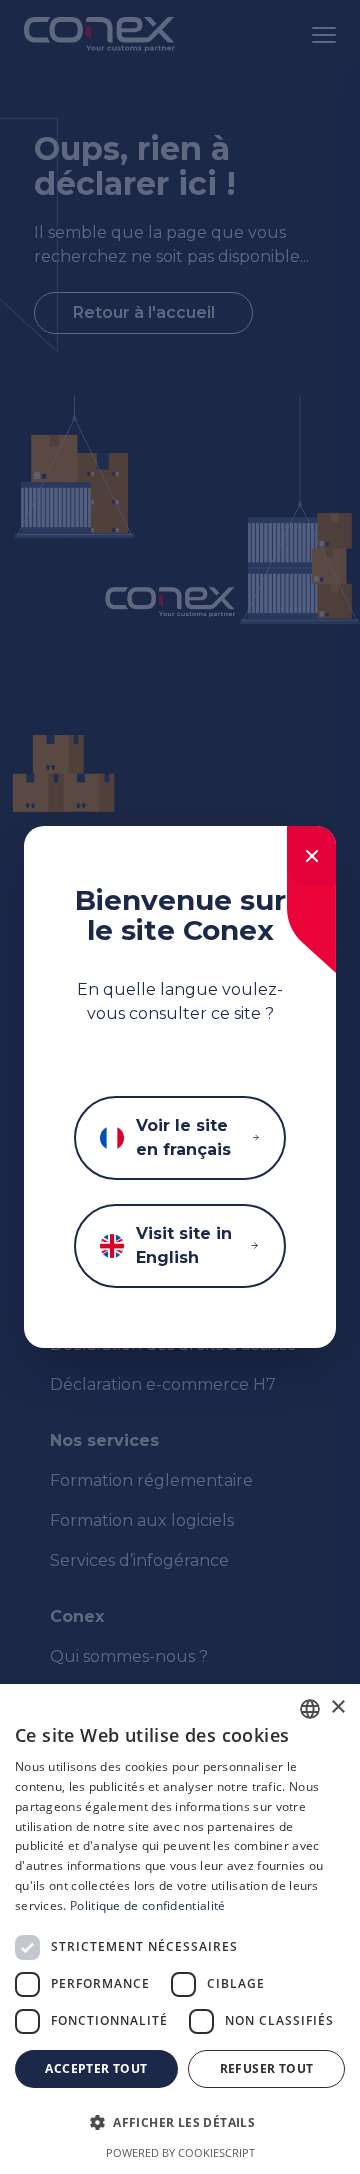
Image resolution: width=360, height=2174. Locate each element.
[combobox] (310, 1709)
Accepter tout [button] (96, 2068)
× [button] (337, 1707)
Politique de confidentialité (147, 1905)
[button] (180, 2123)
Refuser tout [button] (267, 2068)
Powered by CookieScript (180, 2152)
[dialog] (180, 1929)
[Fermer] (311, 856)
